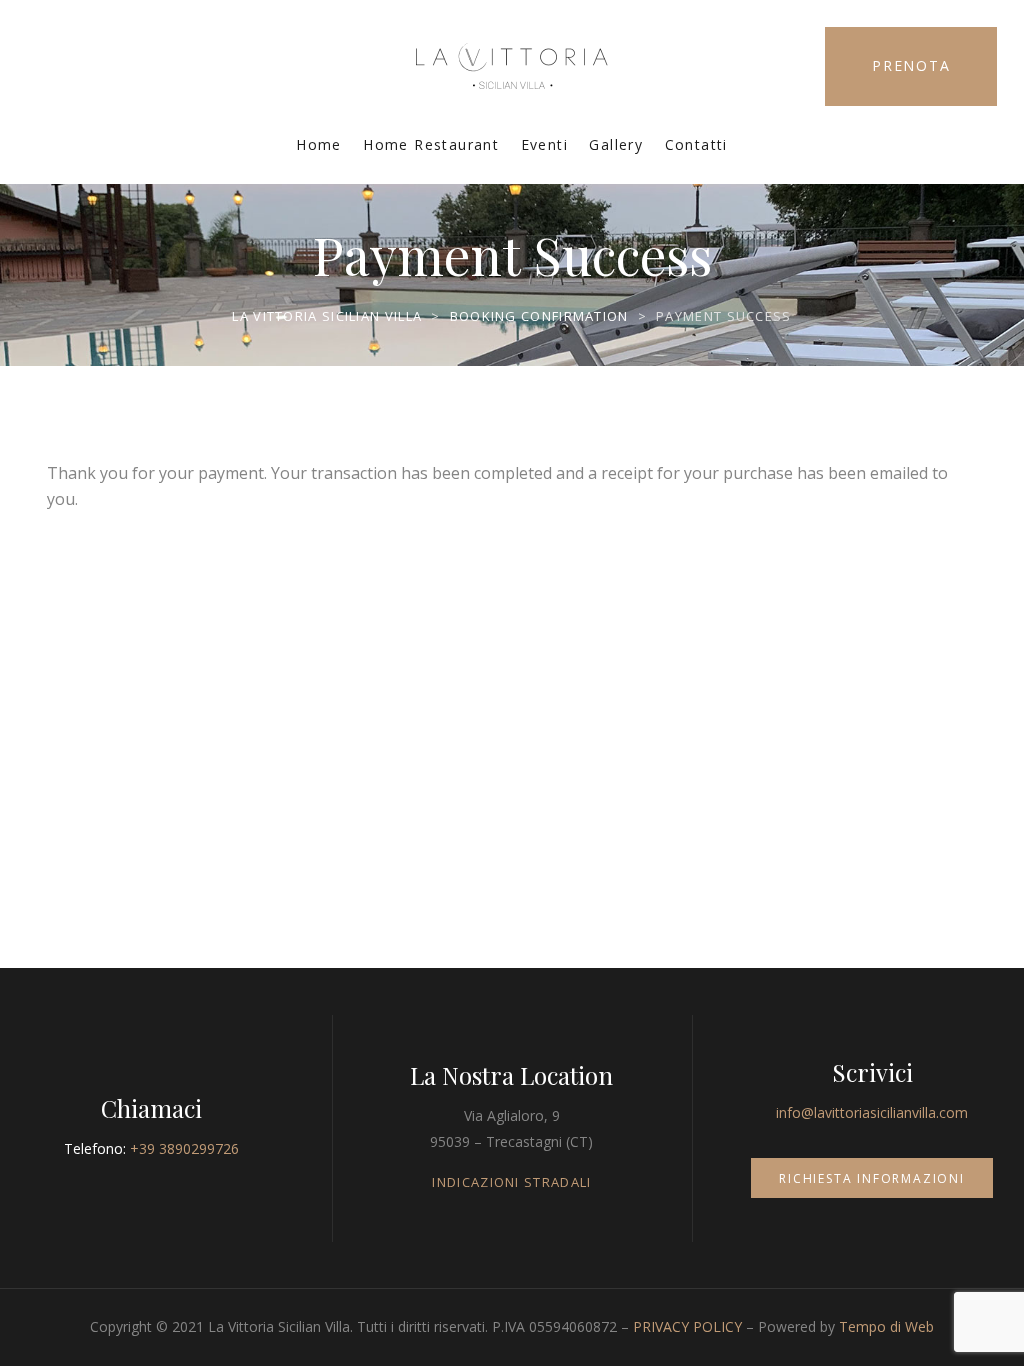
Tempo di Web (886, 1326)
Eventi (544, 144)
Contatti (696, 144)
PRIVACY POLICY (687, 1326)
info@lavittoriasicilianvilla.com (872, 1112)
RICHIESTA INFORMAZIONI (872, 1178)
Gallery (616, 144)
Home (319, 144)
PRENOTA (911, 65)
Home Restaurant (431, 144)
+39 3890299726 (184, 1148)
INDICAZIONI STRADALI (511, 1182)
